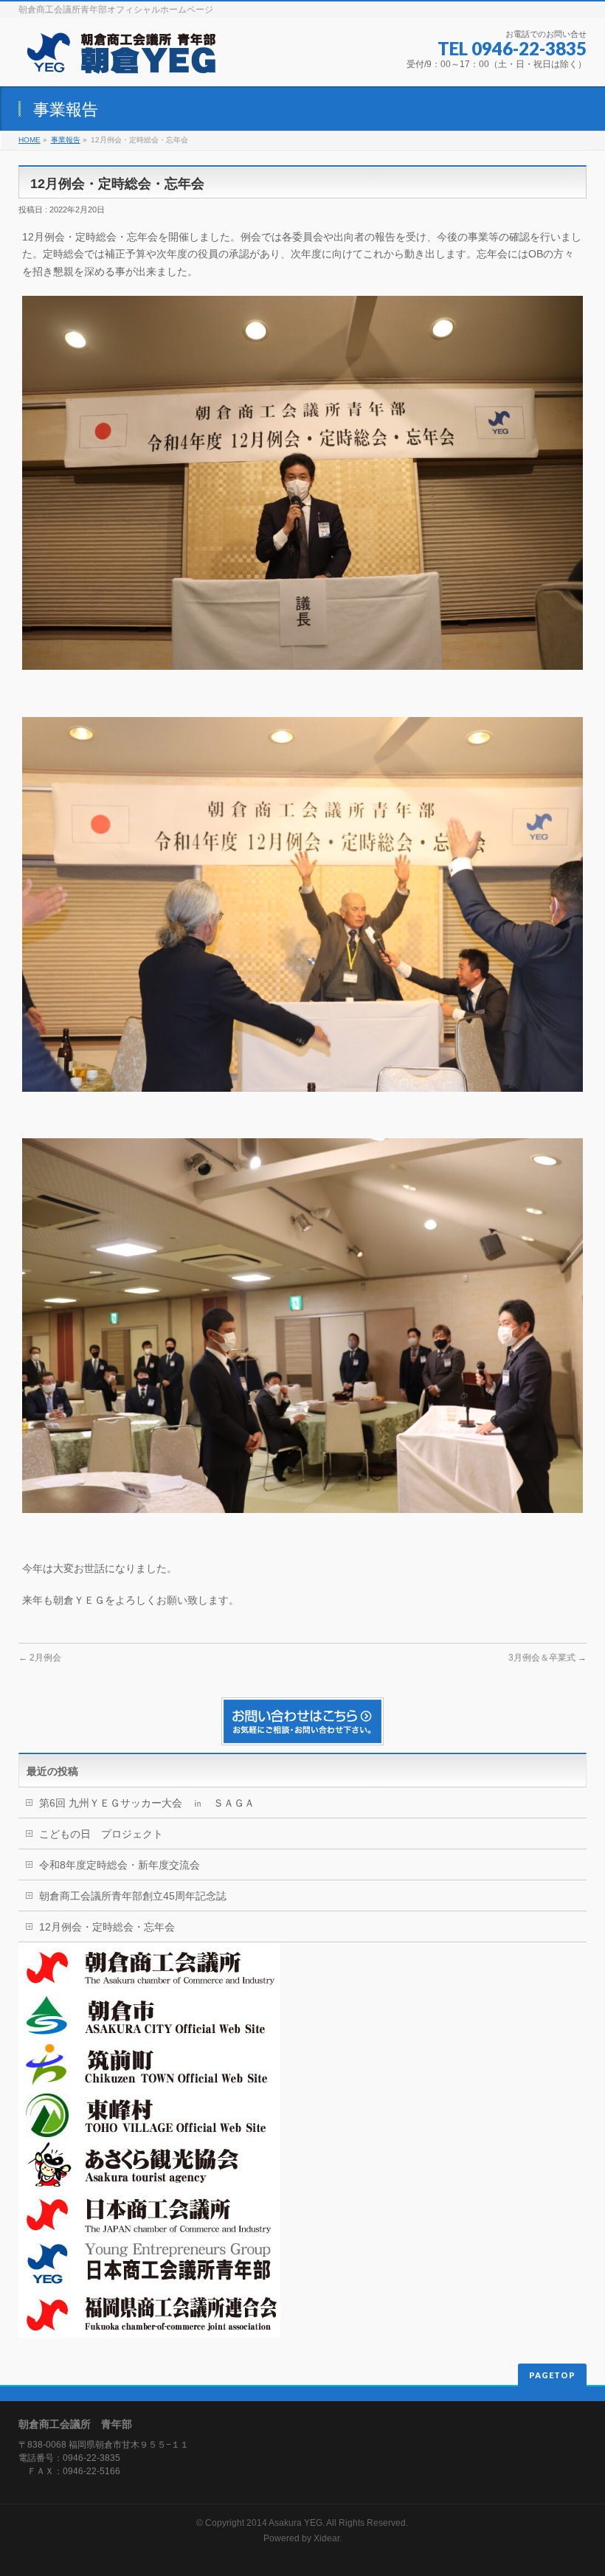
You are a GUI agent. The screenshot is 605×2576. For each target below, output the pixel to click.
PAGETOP (552, 2375)
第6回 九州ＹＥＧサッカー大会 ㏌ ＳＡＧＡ (147, 1803)
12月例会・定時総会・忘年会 (107, 1927)
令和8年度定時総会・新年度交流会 (120, 1865)
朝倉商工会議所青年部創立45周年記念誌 (133, 1896)
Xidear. (328, 2538)
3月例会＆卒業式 (547, 1658)
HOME (30, 140)
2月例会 (40, 1658)
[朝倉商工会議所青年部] (120, 59)
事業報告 (66, 140)
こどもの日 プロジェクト (101, 1834)
